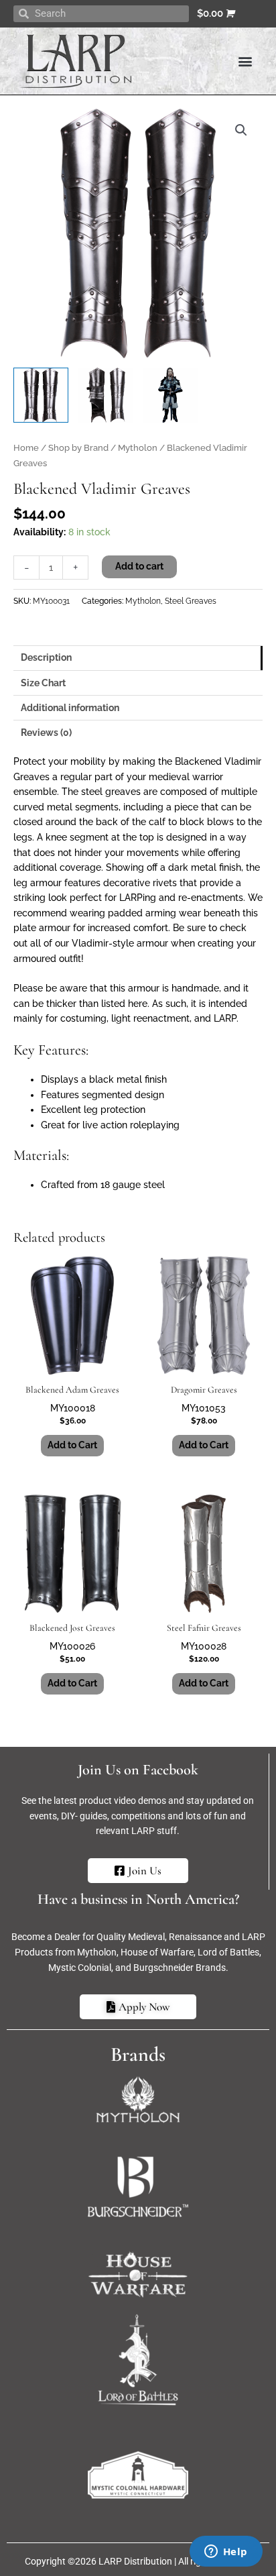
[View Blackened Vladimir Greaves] (41, 395)
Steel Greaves (191, 601)
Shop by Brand (78, 448)
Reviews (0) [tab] (46, 733)
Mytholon (138, 448)
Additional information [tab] (70, 708)
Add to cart (139, 566)
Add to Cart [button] (72, 1445)
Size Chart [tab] (43, 683)
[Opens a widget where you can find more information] (226, 2553)
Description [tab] (46, 657)
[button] (245, 61)
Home (26, 448)
